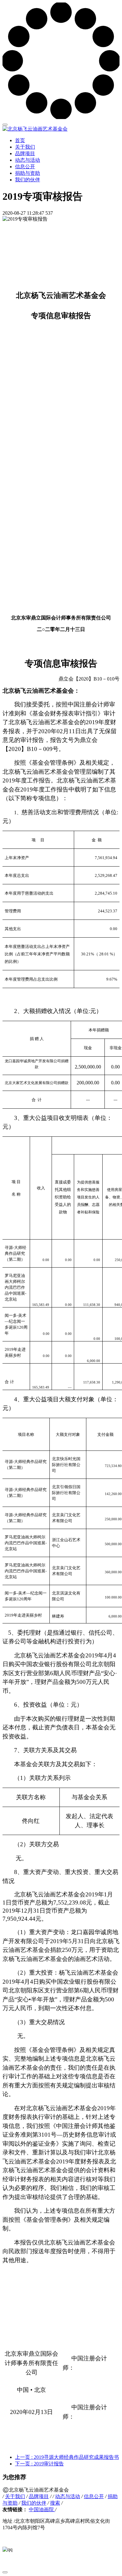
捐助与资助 (28, 173)
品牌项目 (25, 153)
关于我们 (25, 147)
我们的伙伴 (28, 180)
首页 (20, 140)
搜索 (55, 2503)
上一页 (67, 2457)
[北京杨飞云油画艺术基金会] (61, 129)
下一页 (39, 2464)
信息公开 (25, 167)
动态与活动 (28, 160)
